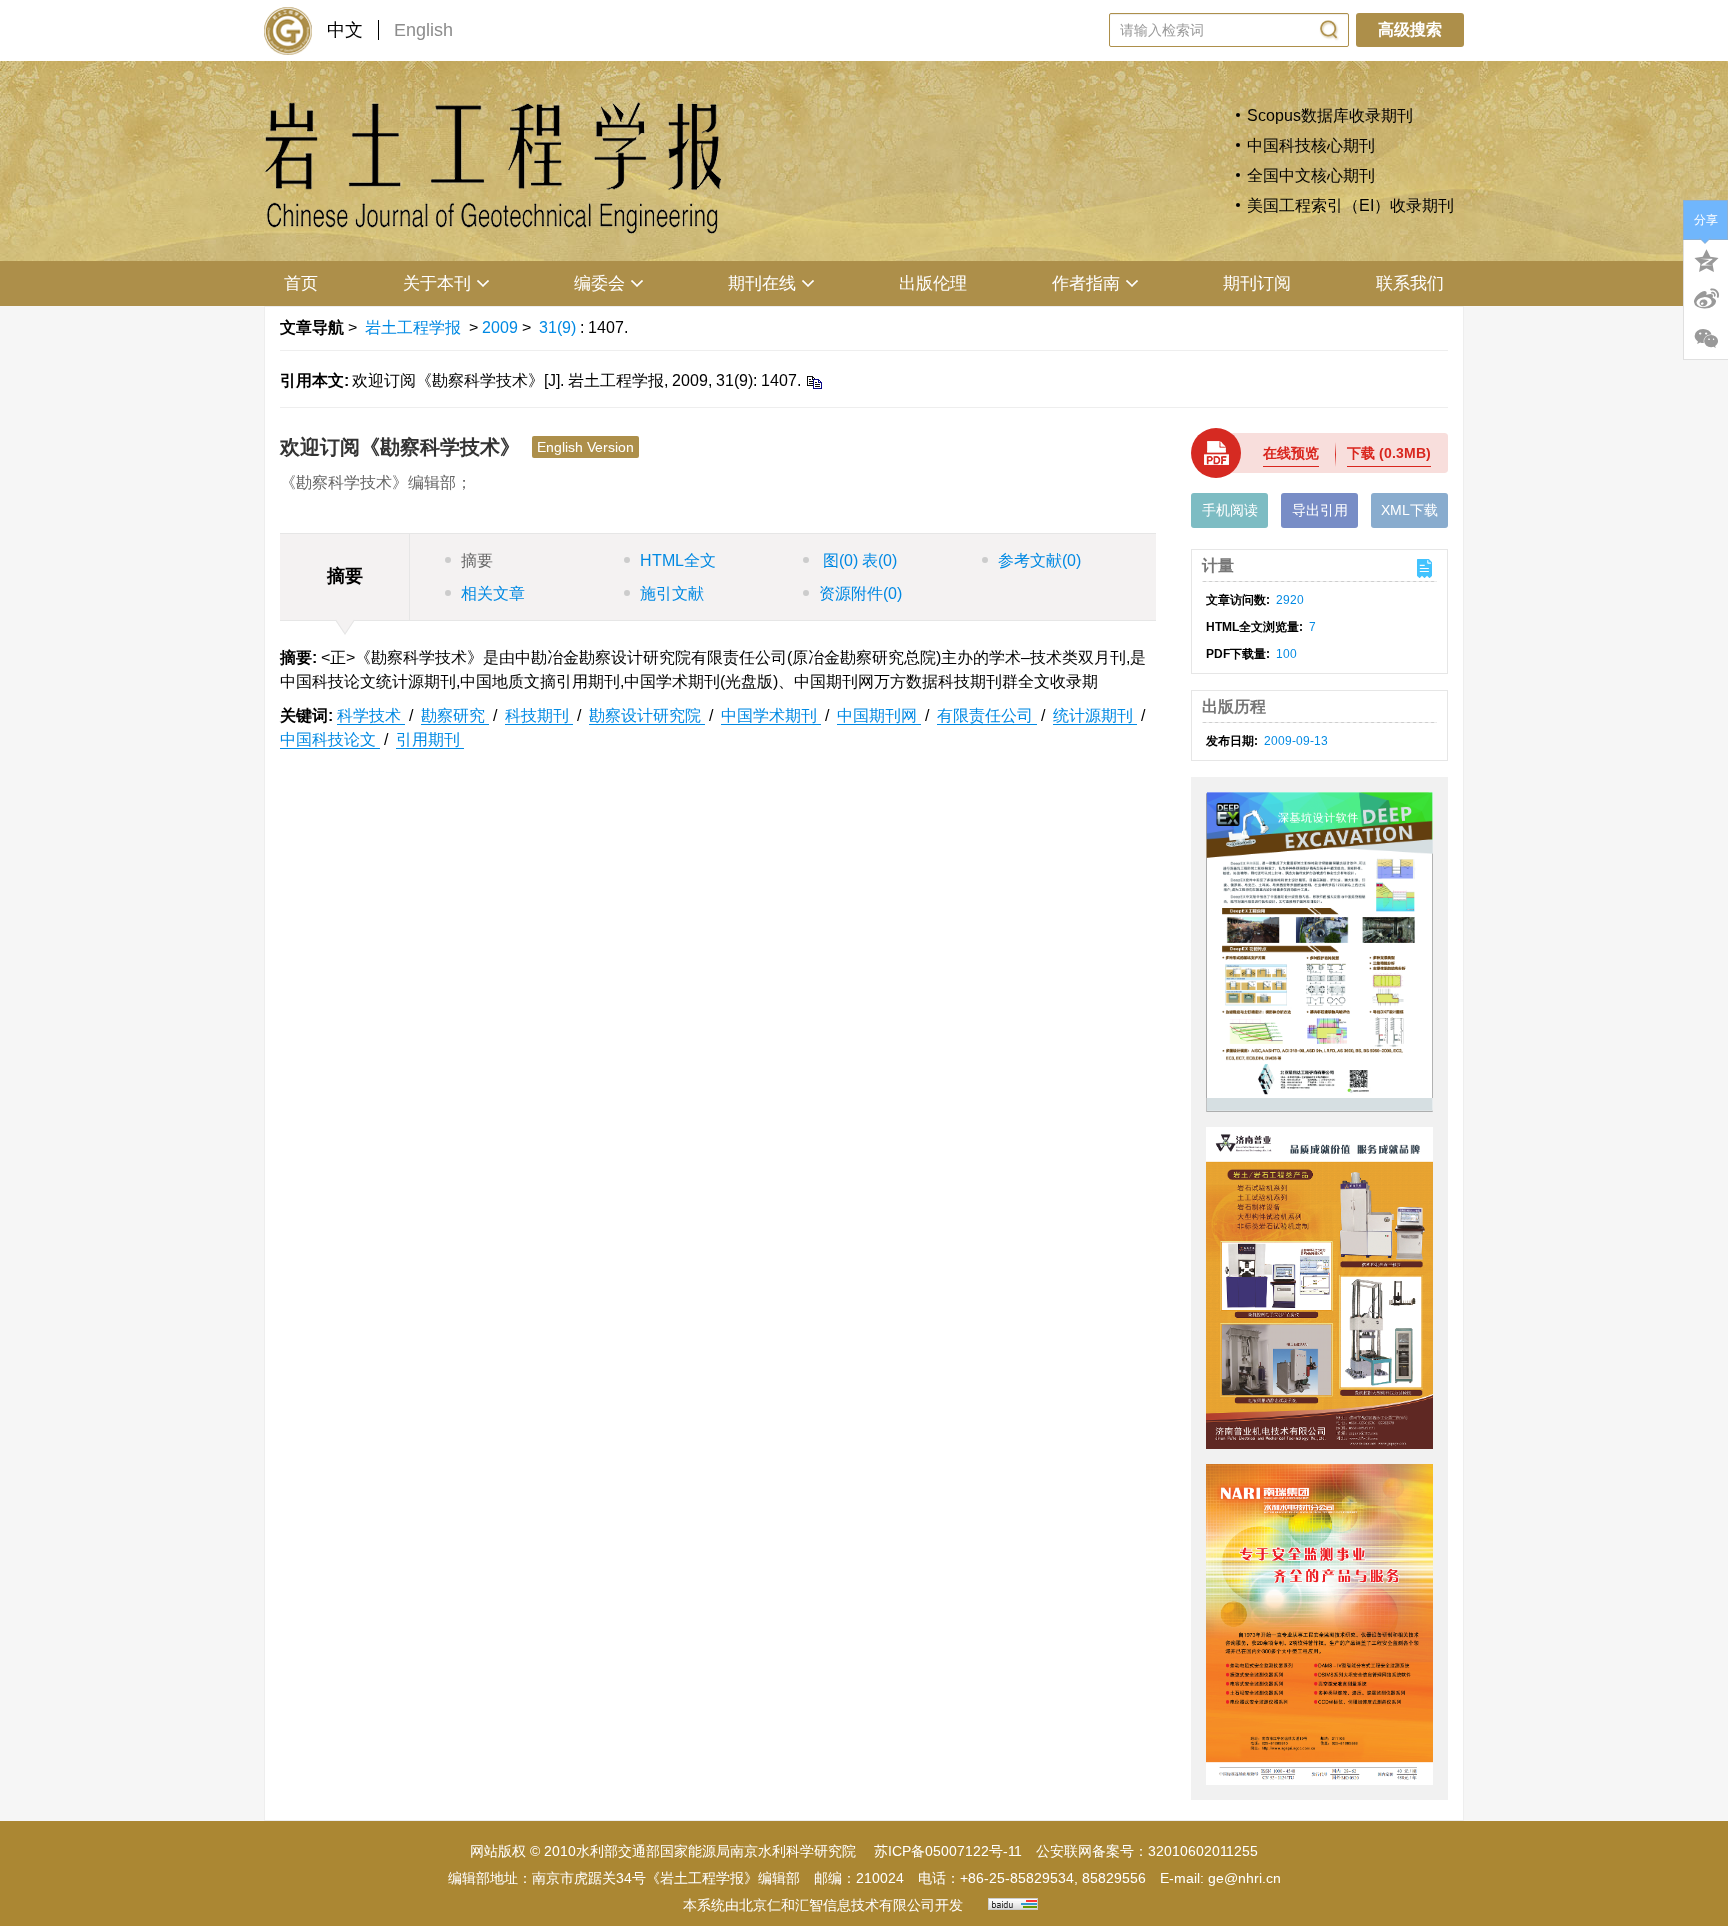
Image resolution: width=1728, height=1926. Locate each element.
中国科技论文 (330, 739)
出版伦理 (933, 283)
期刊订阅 (1257, 283)
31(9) (559, 327)
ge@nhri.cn (1244, 1878)
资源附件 (860, 593)
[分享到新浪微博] (1706, 299)
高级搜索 (1410, 29)
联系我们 (1410, 283)
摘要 (477, 560)
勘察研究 (455, 715)
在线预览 (1291, 453)
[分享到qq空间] (1706, 259)
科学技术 (371, 715)
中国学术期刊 (771, 715)
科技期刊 (539, 715)
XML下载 (1409, 510)
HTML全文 (678, 560)
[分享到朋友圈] (1706, 339)
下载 (1389, 453)
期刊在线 (762, 283)
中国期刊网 (879, 715)
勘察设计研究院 (647, 715)
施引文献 (672, 593)
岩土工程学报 (413, 327)
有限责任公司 (987, 715)
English (423, 30)
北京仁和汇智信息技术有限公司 (837, 1905)
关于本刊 (437, 283)
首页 (301, 283)
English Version (585, 447)
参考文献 (1039, 560)
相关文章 (493, 593)
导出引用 (1320, 510)
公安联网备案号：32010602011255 (1147, 1851)
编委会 (599, 283)
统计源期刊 (1095, 715)
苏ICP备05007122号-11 (948, 1851)
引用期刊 (430, 739)
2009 (500, 327)
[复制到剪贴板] (813, 381)
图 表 (858, 560)
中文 (345, 30)
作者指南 (1086, 283)
